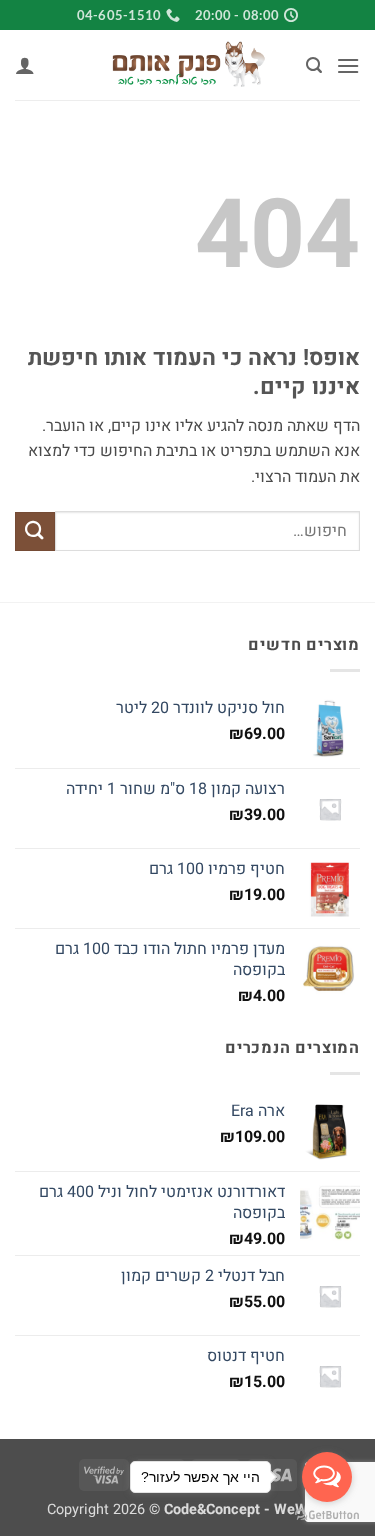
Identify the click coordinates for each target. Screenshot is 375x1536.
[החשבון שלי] (25, 65)
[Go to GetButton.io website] (327, 1515)
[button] (348, 65)
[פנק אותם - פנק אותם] (188, 65)
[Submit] (35, 531)
